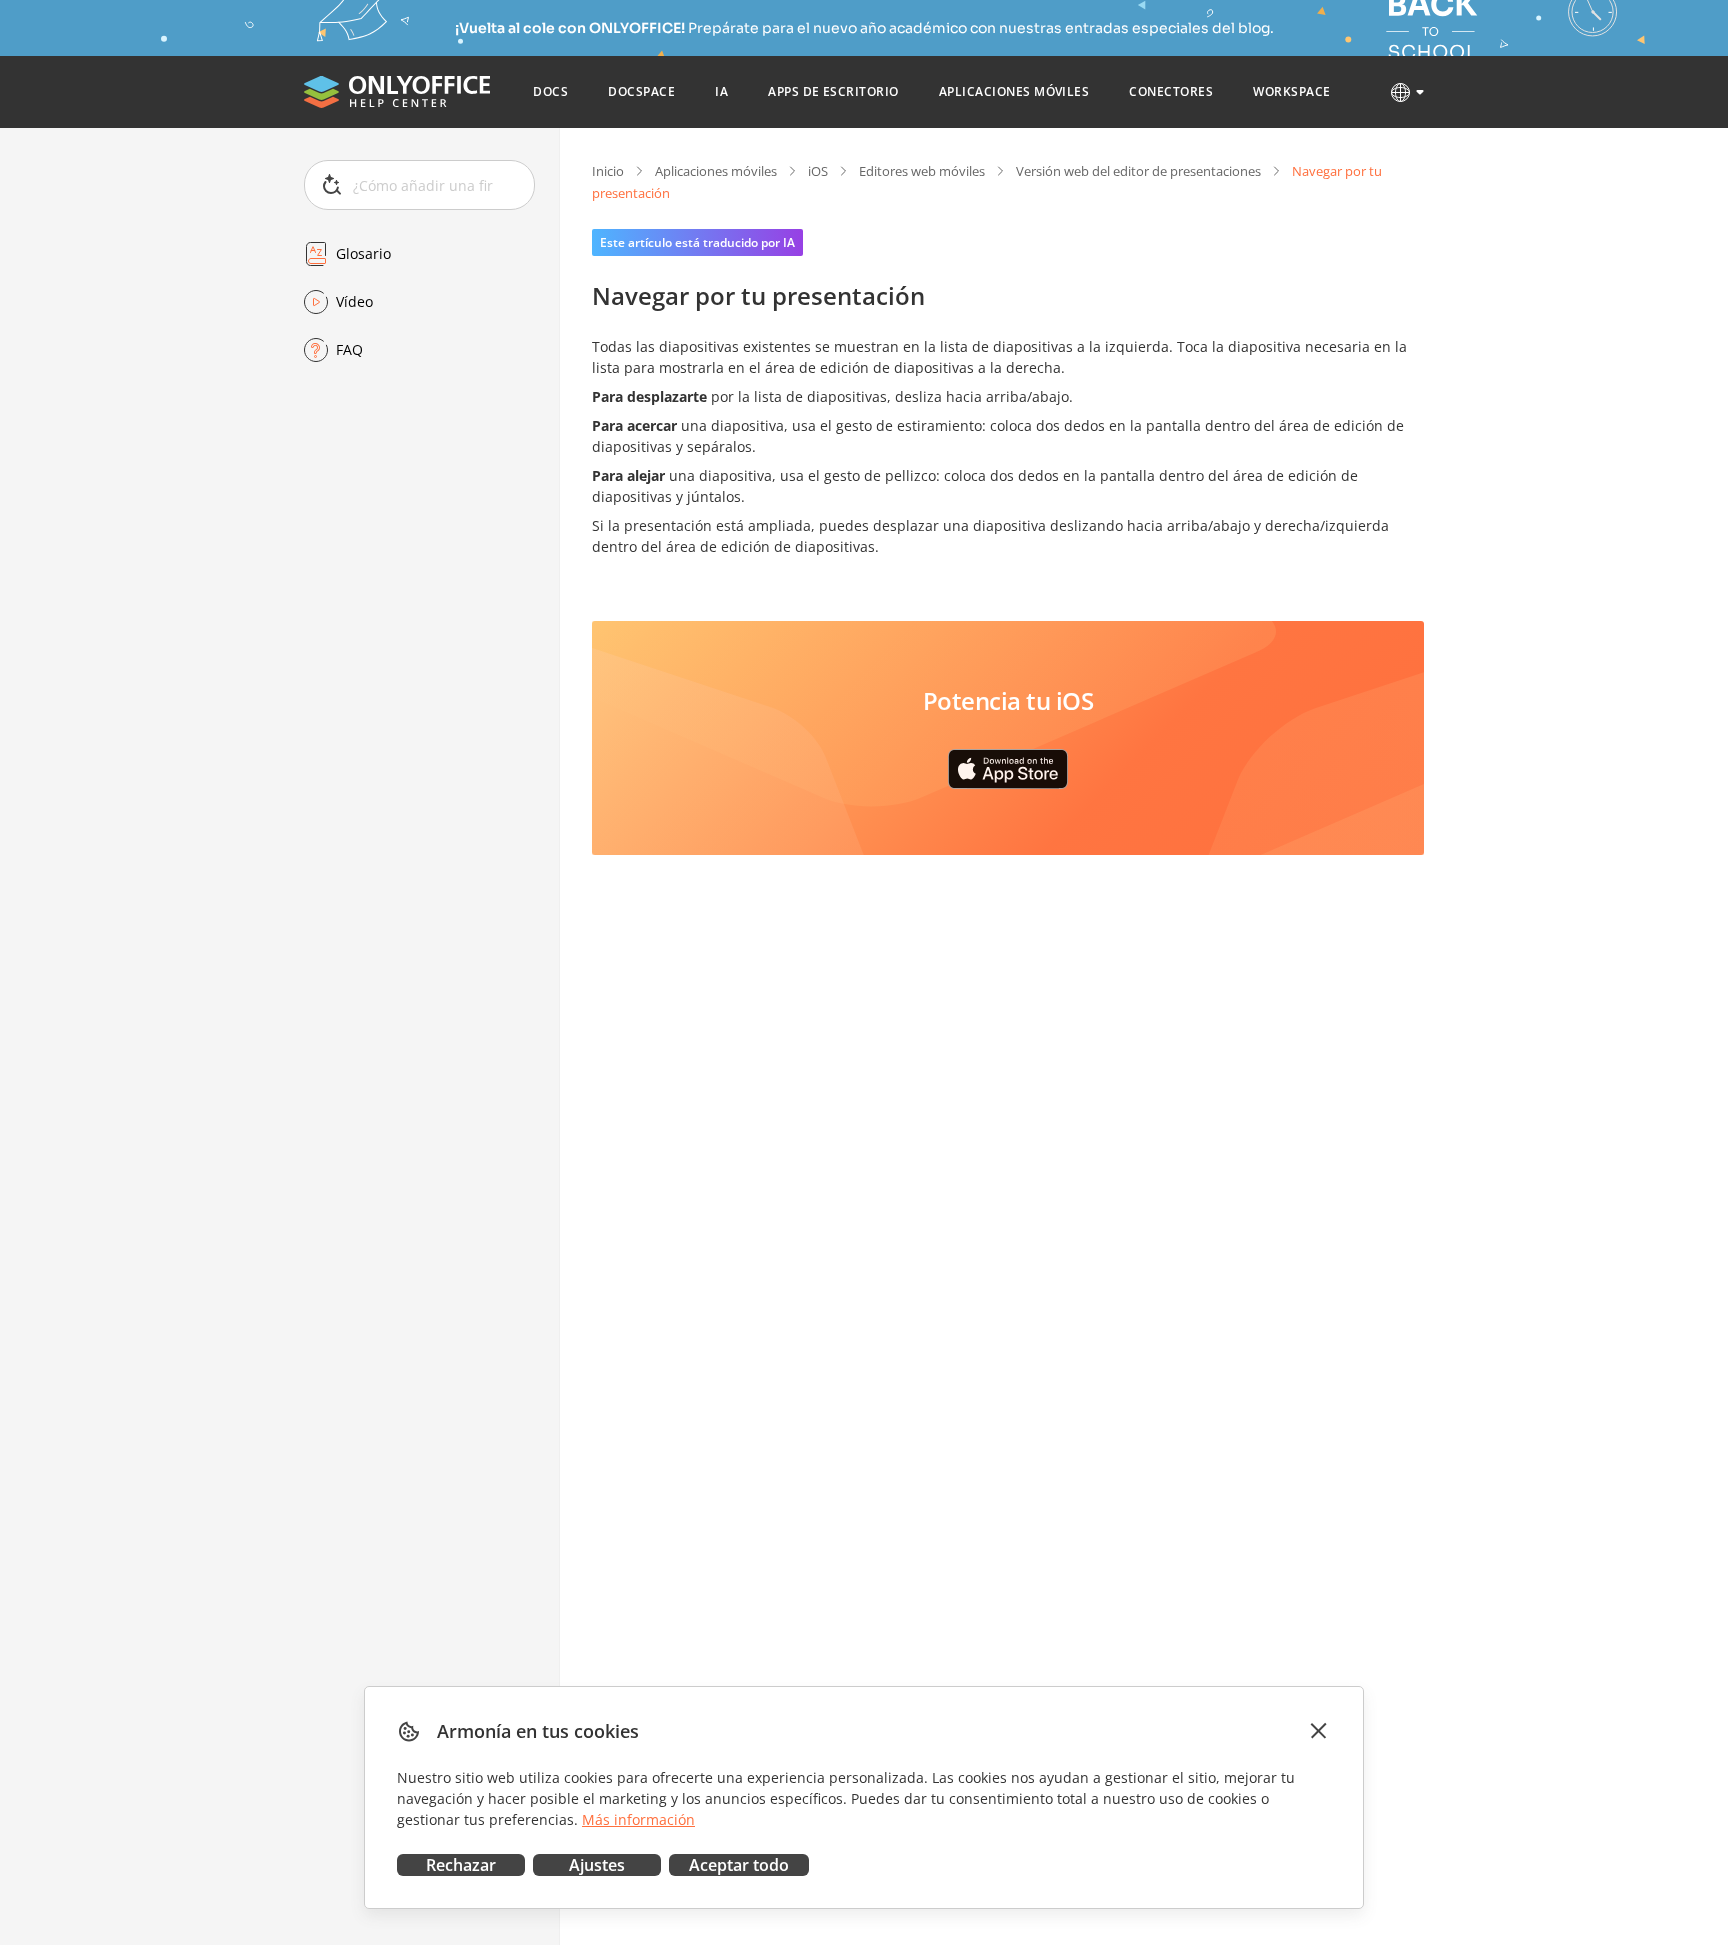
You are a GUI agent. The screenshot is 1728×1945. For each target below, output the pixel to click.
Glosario (363, 253)
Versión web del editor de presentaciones (1138, 171)
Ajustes (597, 1865)
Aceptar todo (739, 1865)
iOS (818, 171)
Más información (638, 1819)
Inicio (608, 171)
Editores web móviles (922, 171)
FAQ (349, 349)
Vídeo (354, 301)
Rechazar (461, 1865)
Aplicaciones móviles (716, 171)
